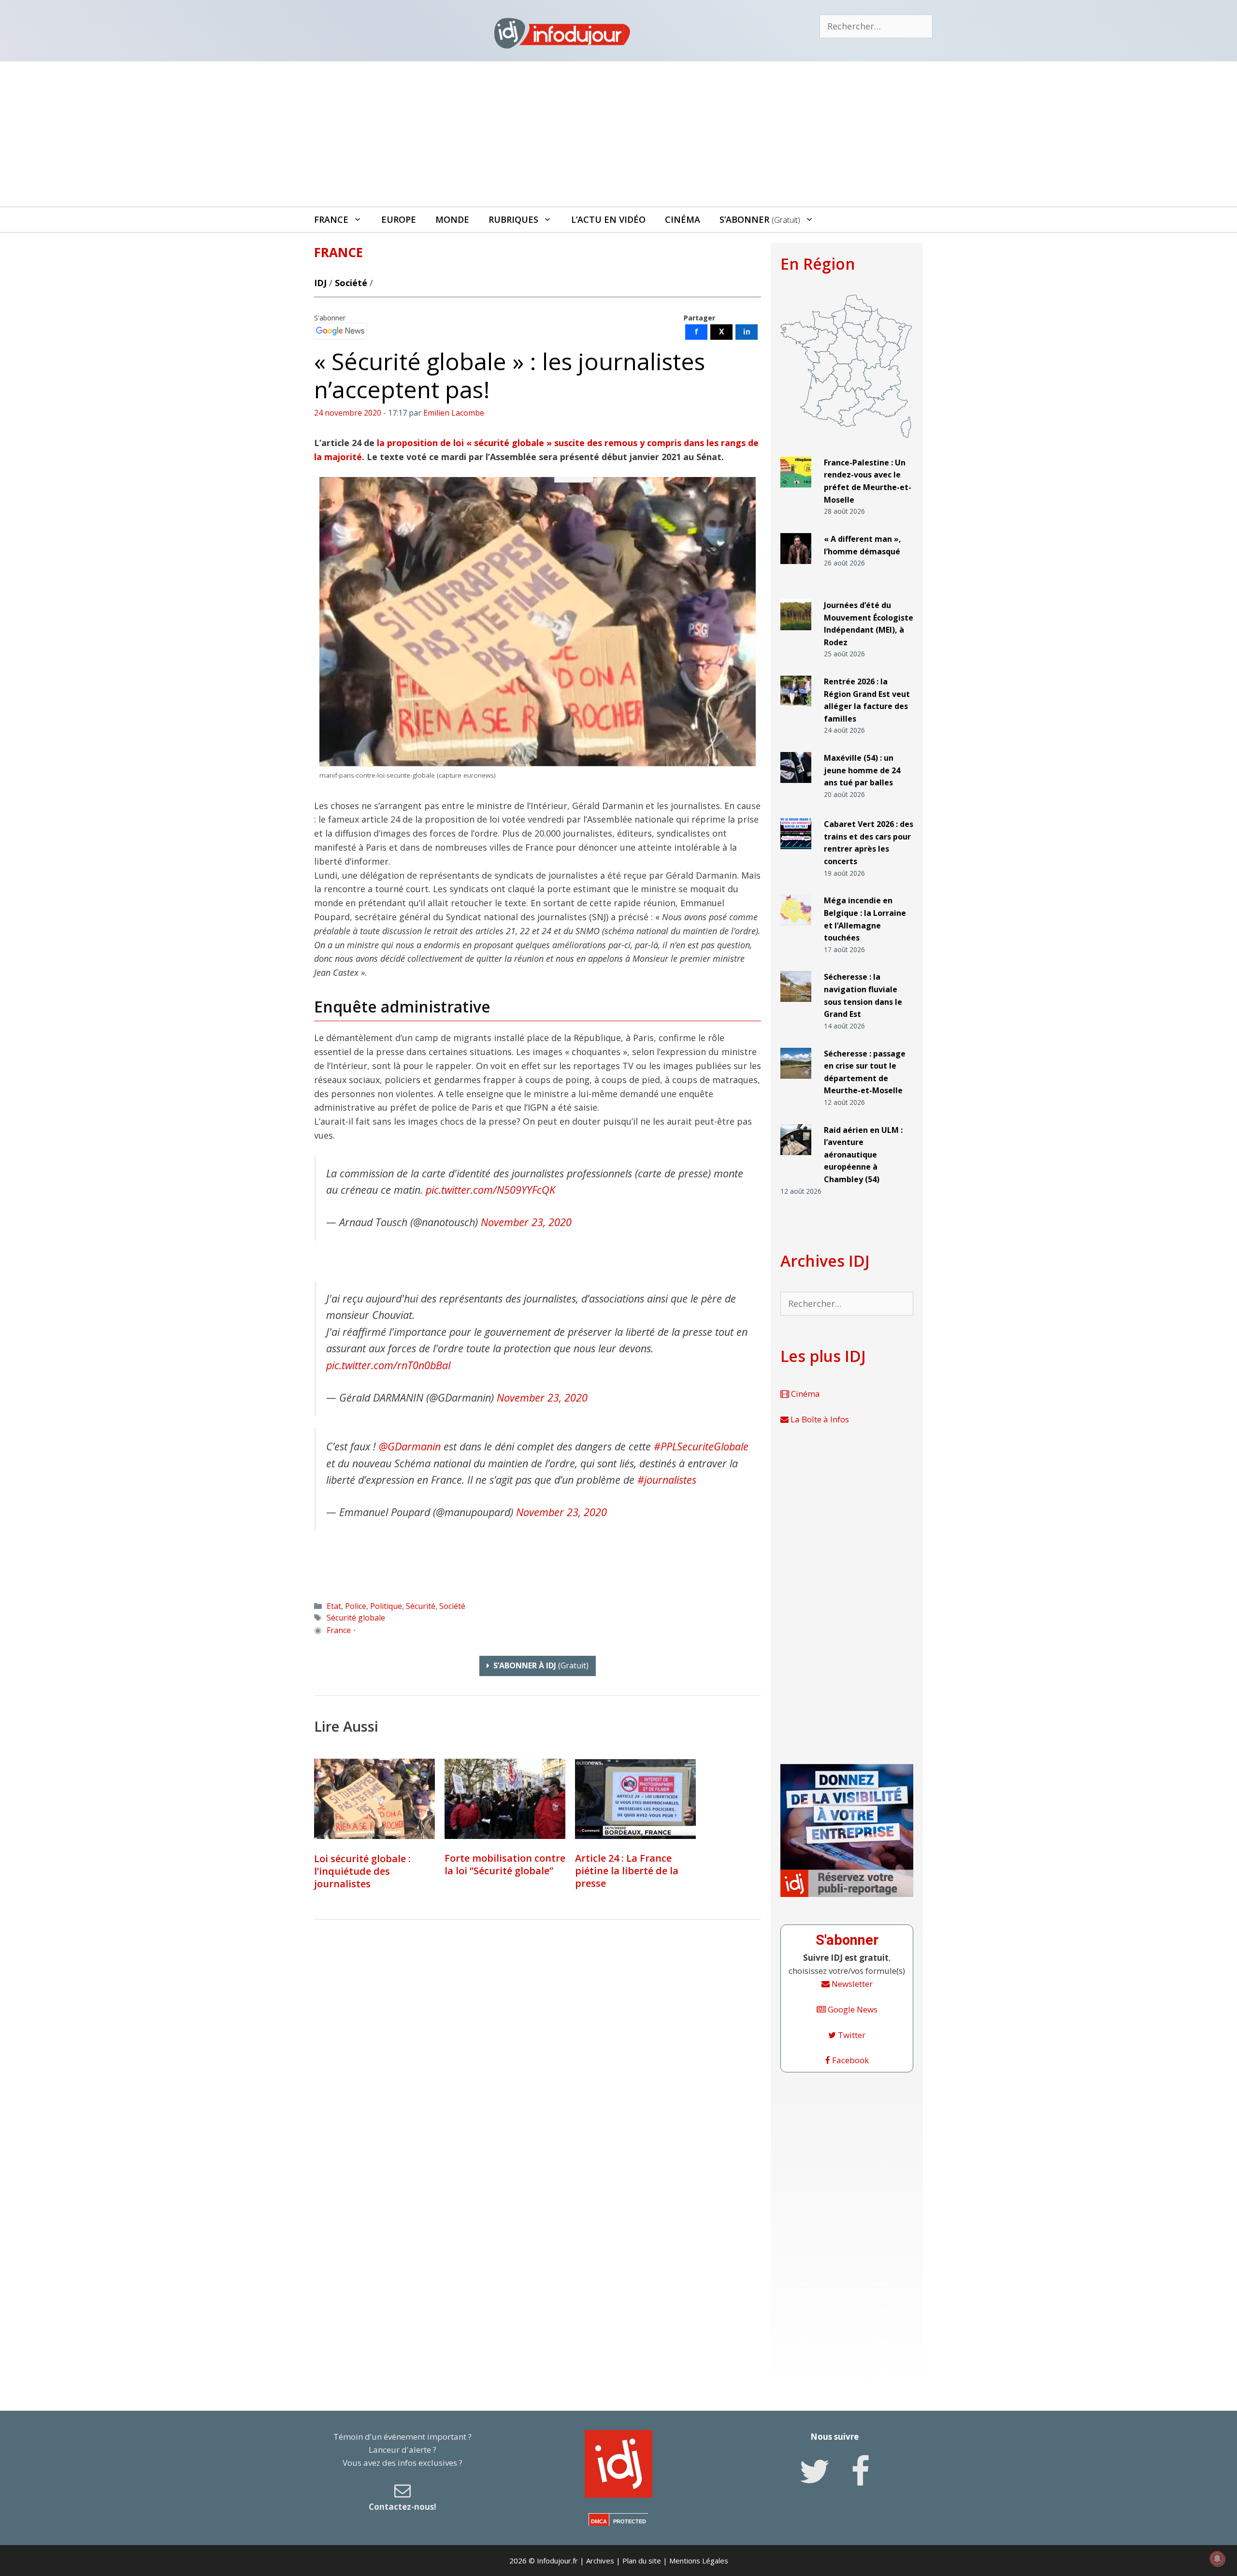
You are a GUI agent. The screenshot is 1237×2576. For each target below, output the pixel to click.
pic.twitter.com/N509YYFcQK (490, 1190)
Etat (334, 1606)
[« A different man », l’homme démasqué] (796, 568)
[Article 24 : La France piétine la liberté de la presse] (635, 1799)
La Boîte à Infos (819, 1419)
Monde (452, 219)
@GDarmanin (410, 1446)
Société (351, 283)
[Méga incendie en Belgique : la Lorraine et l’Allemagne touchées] (796, 930)
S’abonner (760, 219)
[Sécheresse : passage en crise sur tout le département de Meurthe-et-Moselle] (796, 1082)
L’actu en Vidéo (608, 219)
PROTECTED (630, 2521)
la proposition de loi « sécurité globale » (463, 443)
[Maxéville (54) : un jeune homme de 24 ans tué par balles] (796, 787)
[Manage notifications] (1217, 2559)
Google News (852, 2009)
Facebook (849, 2060)
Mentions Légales (699, 2561)
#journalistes (667, 1480)
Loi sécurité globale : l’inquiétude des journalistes (362, 1871)
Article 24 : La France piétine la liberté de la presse (627, 1871)
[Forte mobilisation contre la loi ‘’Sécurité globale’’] (505, 1799)
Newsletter (851, 1984)
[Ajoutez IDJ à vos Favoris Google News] (340, 331)
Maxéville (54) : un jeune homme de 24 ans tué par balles (862, 770)
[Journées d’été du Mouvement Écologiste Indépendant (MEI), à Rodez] (796, 634)
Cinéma (683, 219)
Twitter (851, 2035)
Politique (386, 1606)
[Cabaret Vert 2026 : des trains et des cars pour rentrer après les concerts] (796, 853)
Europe (399, 219)
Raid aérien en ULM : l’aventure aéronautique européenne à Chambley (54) (863, 1155)
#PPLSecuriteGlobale (701, 1446)
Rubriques (513, 219)
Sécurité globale (356, 1618)
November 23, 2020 (526, 1222)
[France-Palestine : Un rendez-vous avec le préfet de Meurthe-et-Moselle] (796, 492)
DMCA (599, 2521)
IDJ (320, 283)
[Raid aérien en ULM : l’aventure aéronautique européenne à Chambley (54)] (796, 1159)
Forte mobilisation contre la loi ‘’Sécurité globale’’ (505, 1864)
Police (356, 1606)
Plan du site (642, 2561)
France (331, 219)
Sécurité (421, 1606)
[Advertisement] (618, 134)
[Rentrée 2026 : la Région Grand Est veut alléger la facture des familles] (796, 711)
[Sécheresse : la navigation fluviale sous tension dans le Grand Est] (796, 1006)
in (747, 332)
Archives (600, 2561)
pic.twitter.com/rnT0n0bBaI (388, 1365)
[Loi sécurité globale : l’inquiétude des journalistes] (374, 1799)
